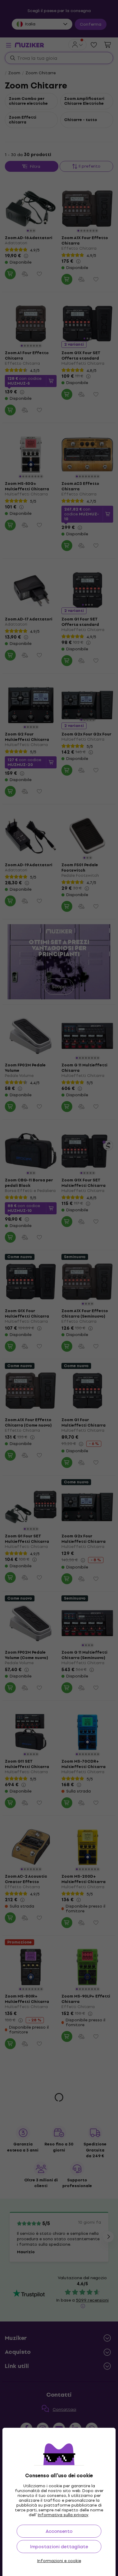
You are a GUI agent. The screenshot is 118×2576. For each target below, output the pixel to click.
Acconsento (59, 2531)
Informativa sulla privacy (63, 2515)
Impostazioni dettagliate (59, 2547)
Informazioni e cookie (59, 2561)
